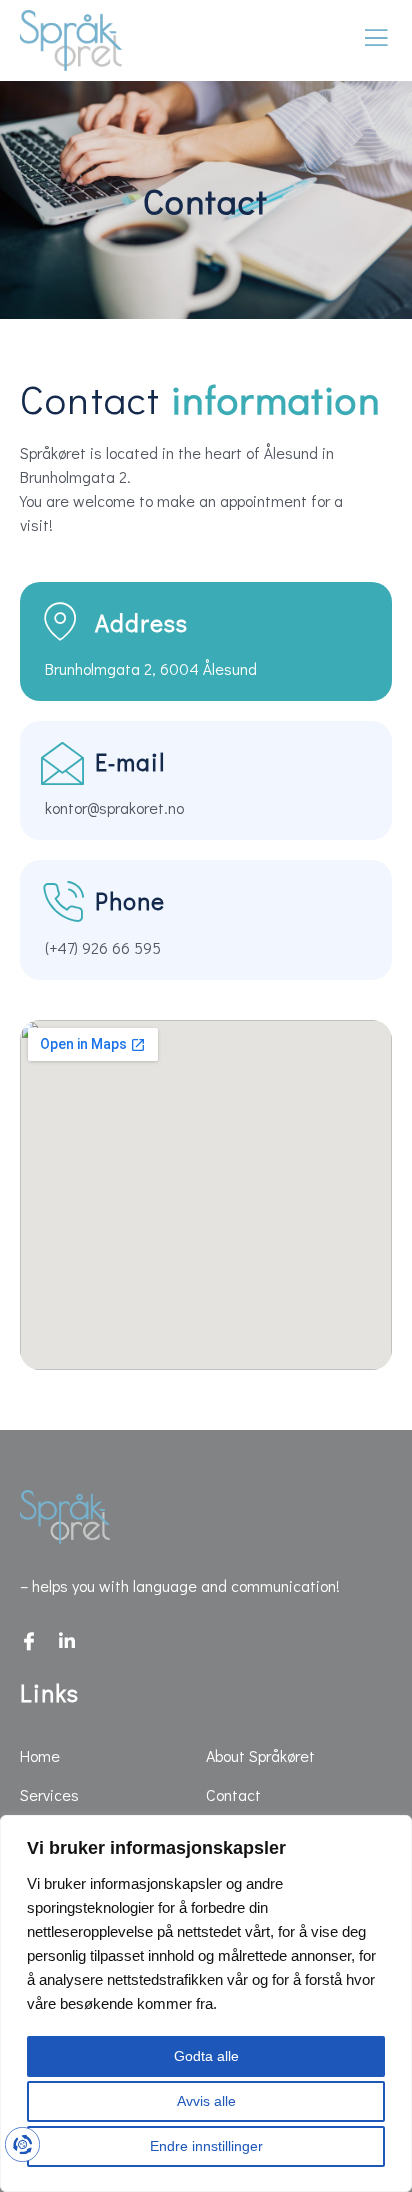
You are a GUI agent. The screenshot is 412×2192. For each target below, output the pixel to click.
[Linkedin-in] (67, 1641)
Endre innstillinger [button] (206, 2146)
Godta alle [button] (206, 2056)
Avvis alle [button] (206, 2101)
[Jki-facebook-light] (29, 1641)
